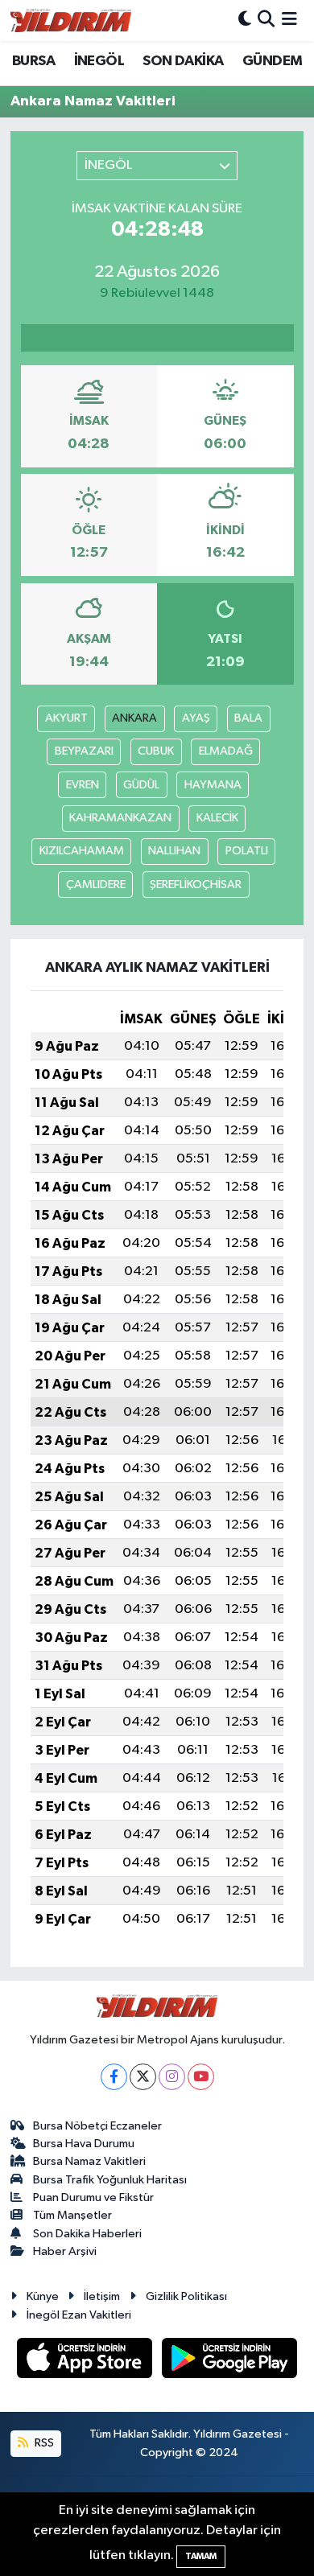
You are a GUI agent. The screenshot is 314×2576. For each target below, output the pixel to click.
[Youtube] (201, 2077)
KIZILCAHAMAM (82, 851)
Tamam (201, 2556)
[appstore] (86, 2361)
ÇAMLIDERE (96, 885)
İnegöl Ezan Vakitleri (79, 2315)
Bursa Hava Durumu (84, 2144)
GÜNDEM (272, 61)
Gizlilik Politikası (186, 2296)
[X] (143, 2077)
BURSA (33, 61)
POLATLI (247, 851)
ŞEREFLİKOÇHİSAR (196, 885)
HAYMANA (213, 785)
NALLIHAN (174, 851)
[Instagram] (172, 2077)
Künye (43, 2296)
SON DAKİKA (183, 61)
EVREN (83, 785)
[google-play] (230, 2361)
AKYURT (66, 718)
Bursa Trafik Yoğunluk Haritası (110, 2180)
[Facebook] (114, 2077)
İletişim (102, 2296)
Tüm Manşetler (72, 2215)
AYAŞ (196, 718)
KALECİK (217, 818)
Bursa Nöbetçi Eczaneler (97, 2126)
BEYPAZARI (84, 751)
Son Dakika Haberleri (87, 2234)
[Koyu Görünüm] (245, 21)
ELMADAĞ (226, 751)
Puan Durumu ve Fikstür (93, 2197)
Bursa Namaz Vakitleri (89, 2161)
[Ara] (266, 21)
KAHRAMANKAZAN (120, 818)
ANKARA (134, 718)
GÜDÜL (141, 785)
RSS (43, 2443)
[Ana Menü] (289, 21)
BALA (248, 718)
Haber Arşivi (65, 2251)
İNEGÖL (99, 61)
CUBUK (156, 751)
